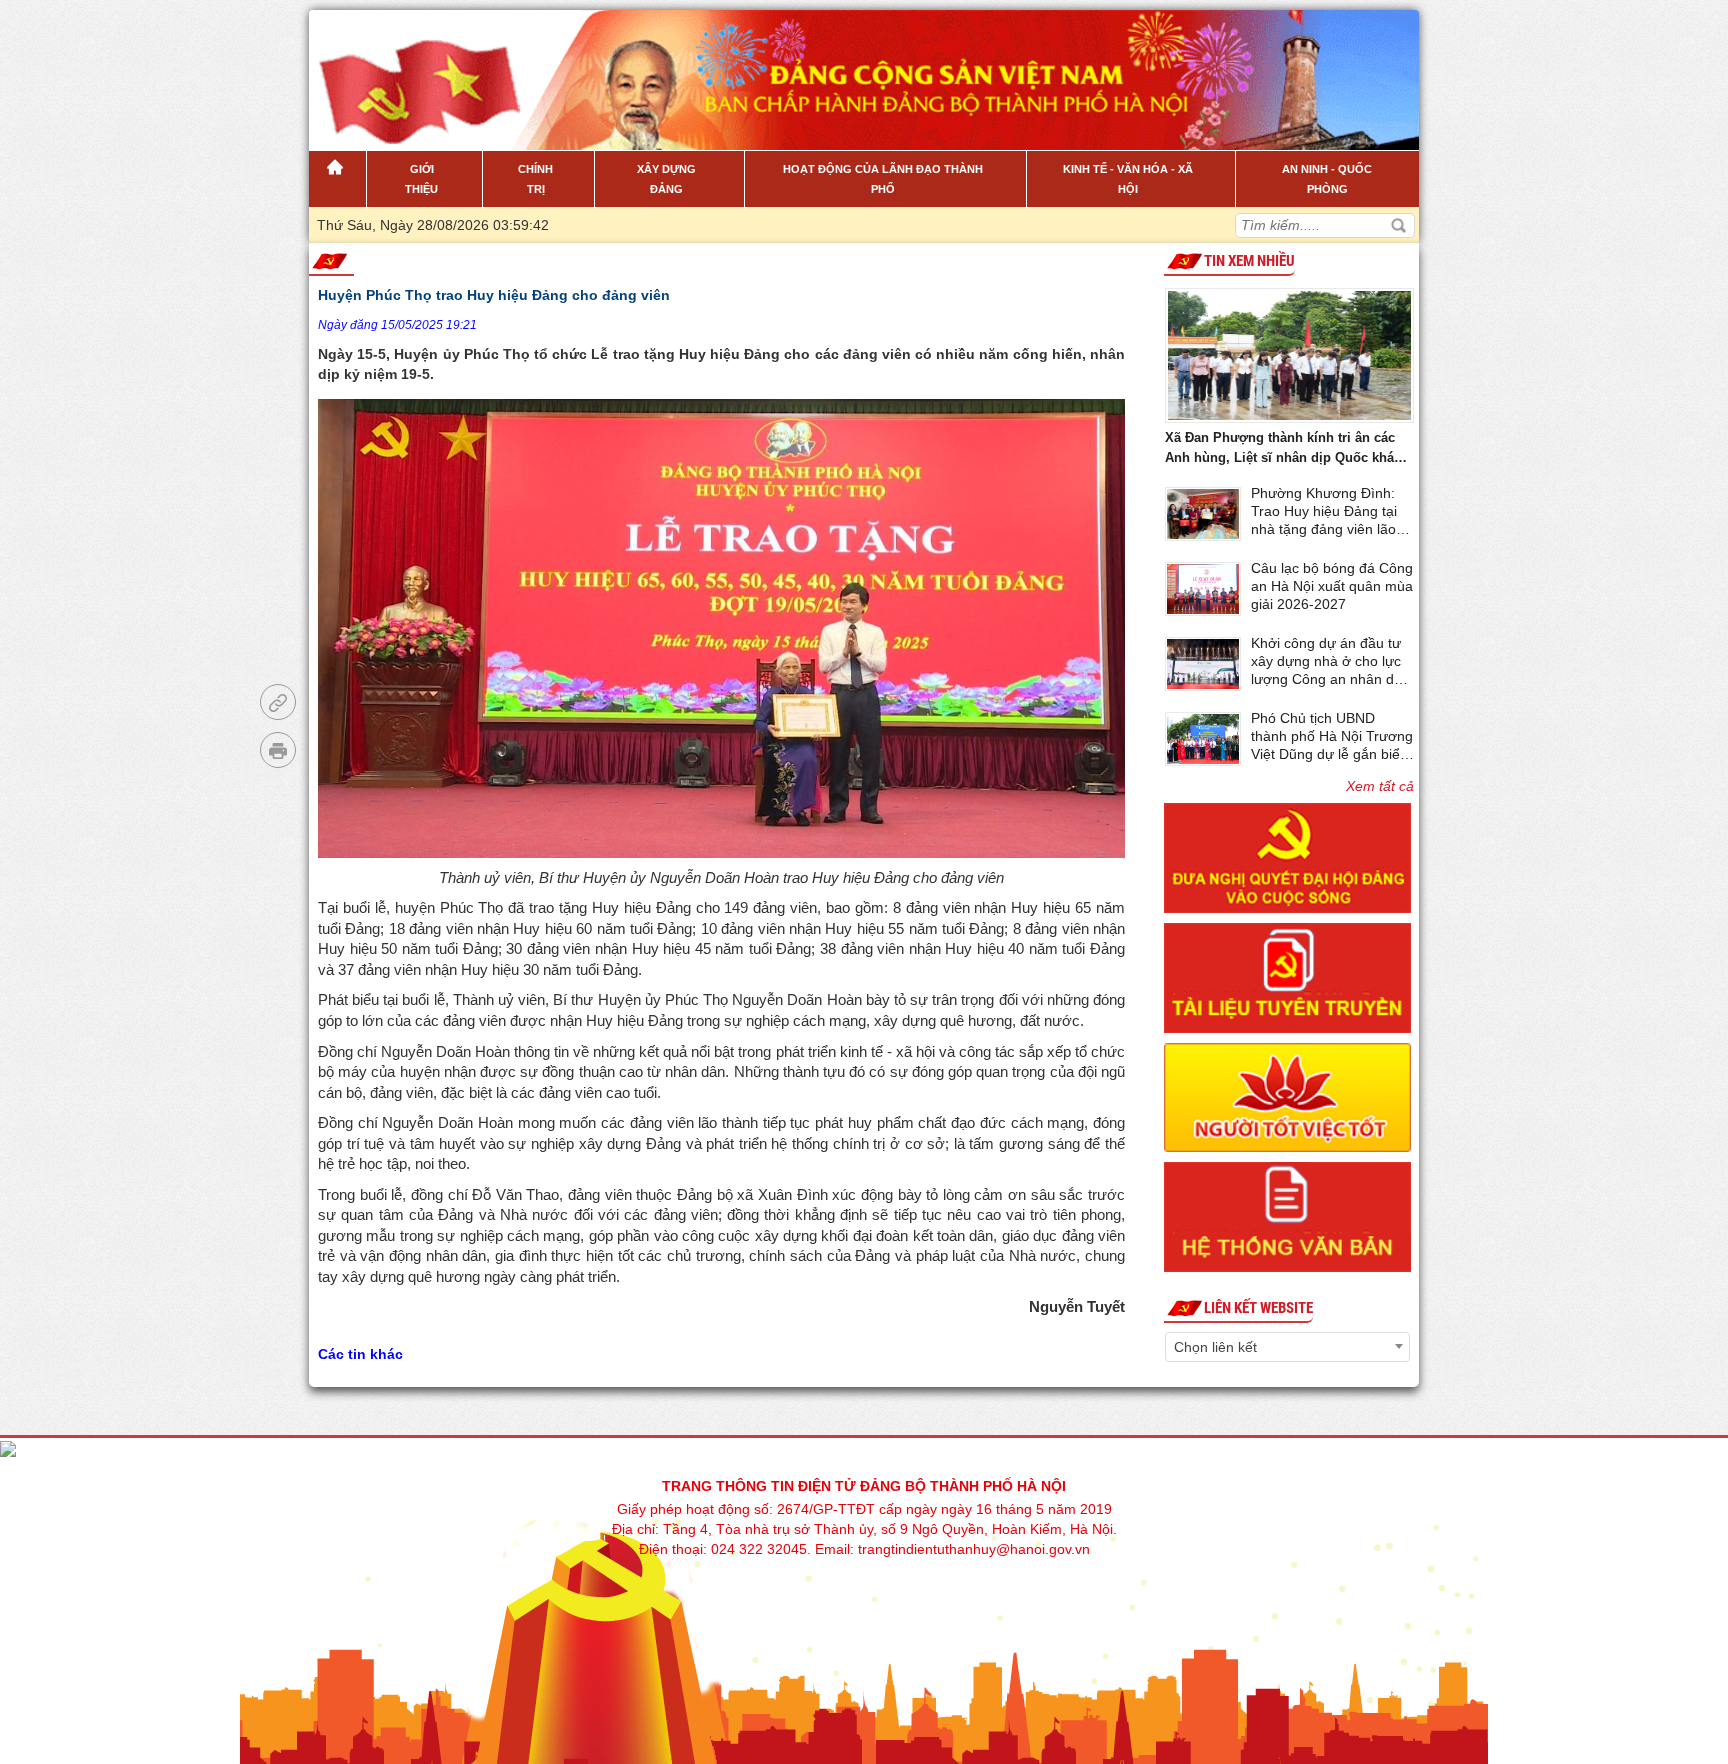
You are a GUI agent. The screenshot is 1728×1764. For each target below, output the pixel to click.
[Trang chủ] (337, 179)
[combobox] (1287, 1347)
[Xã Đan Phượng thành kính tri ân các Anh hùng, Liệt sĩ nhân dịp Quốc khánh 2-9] (1289, 352)
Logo (410, 69)
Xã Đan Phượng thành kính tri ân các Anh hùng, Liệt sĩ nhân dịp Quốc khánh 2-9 (1287, 449)
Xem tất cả (1380, 786)
